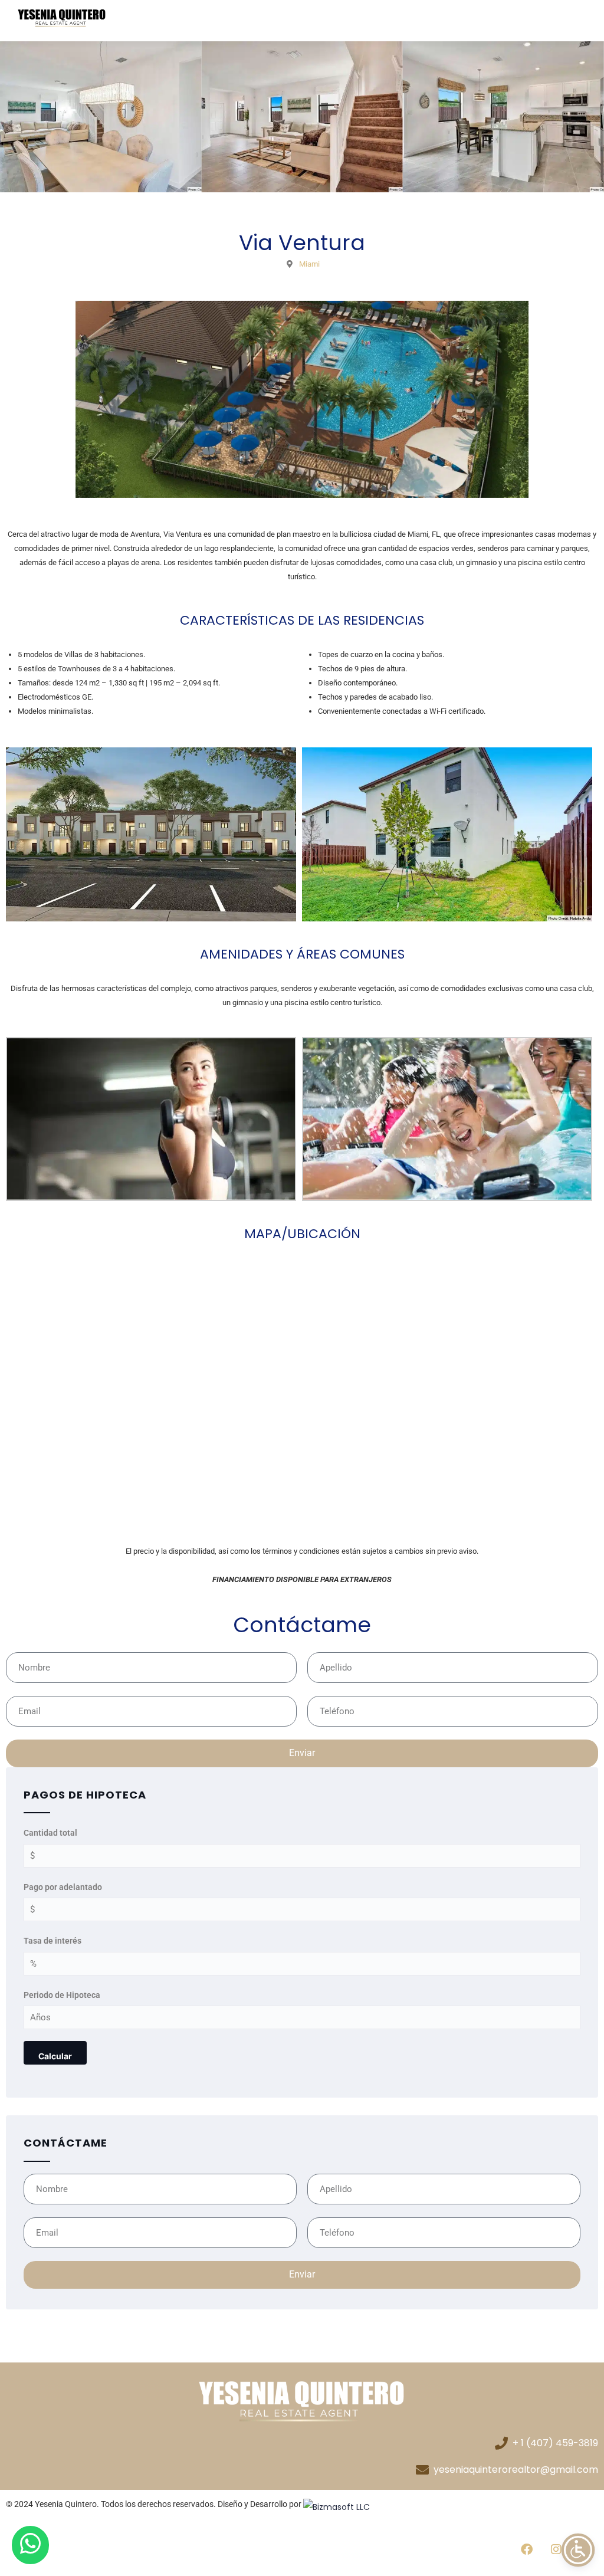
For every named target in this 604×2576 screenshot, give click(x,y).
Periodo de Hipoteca (62, 1995)
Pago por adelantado (63, 1887)
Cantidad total (50, 1833)
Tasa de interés (52, 1941)
